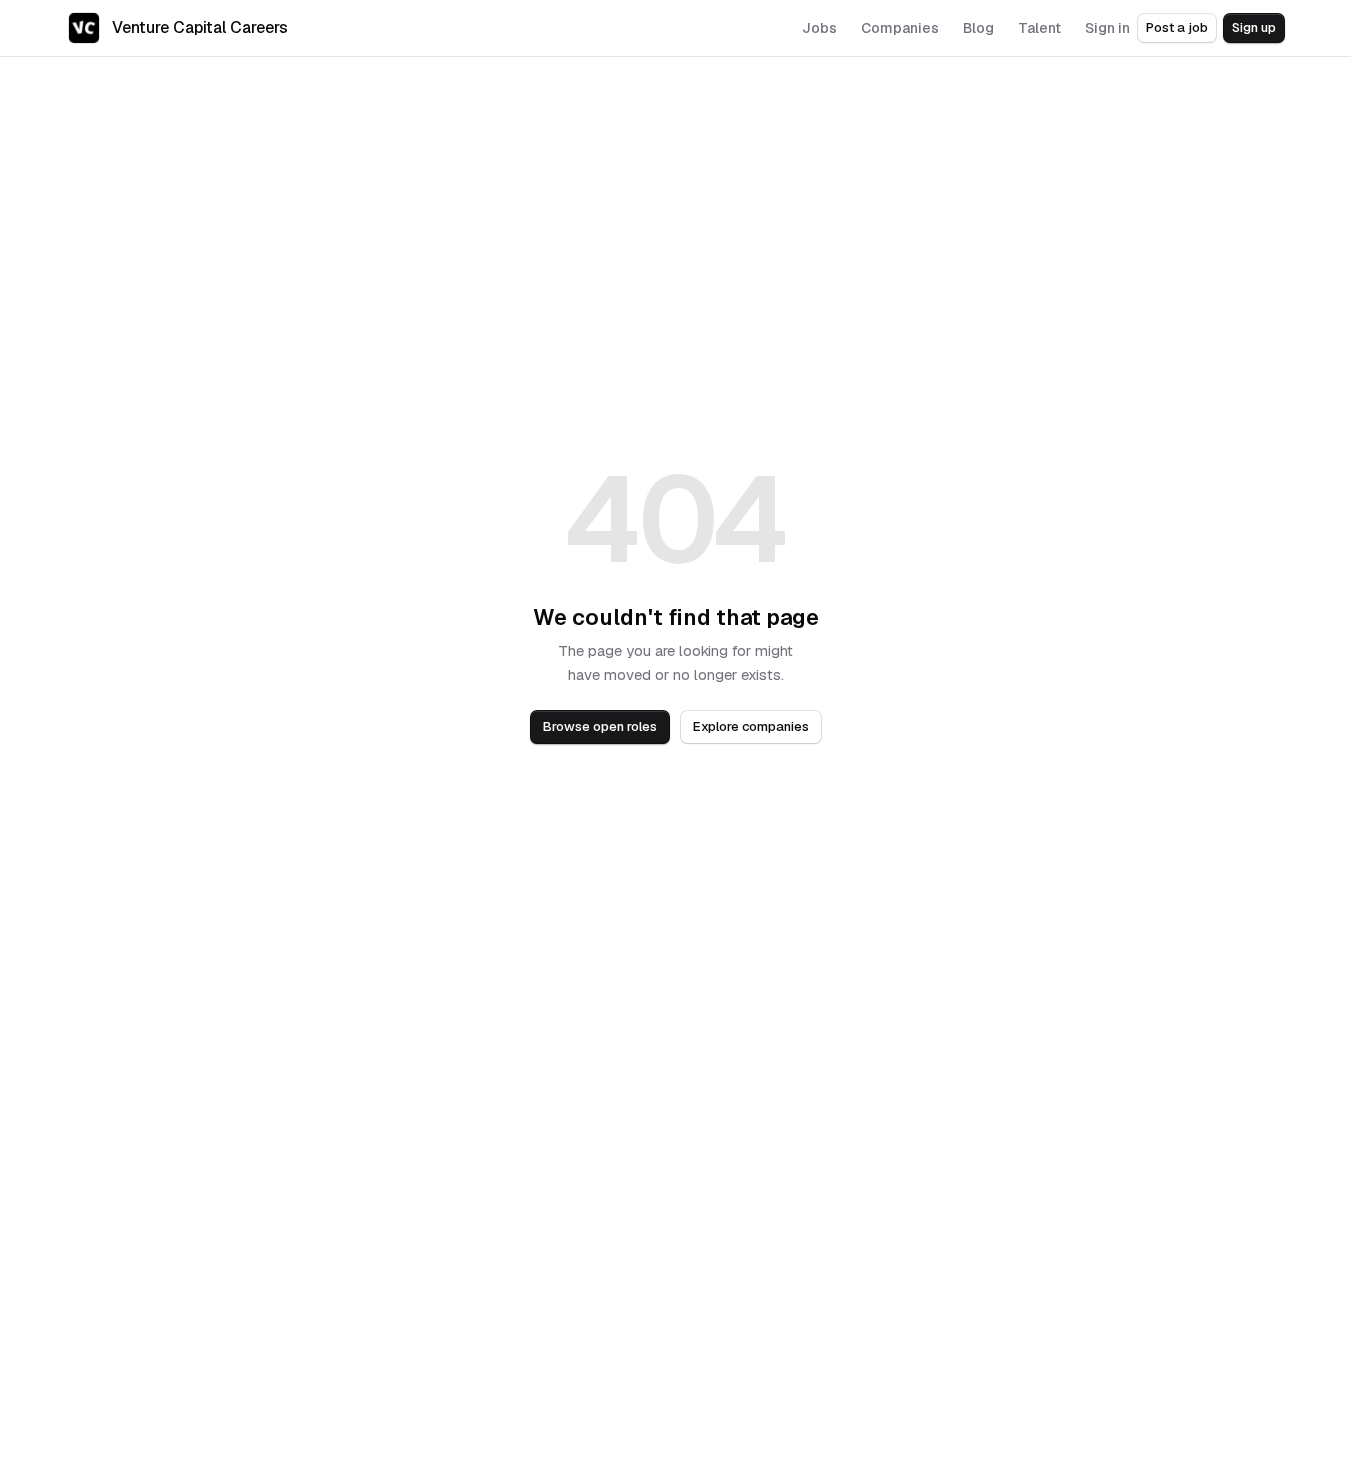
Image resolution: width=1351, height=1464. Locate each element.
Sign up (1254, 27)
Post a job (1177, 27)
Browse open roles (600, 726)
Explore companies (751, 726)
